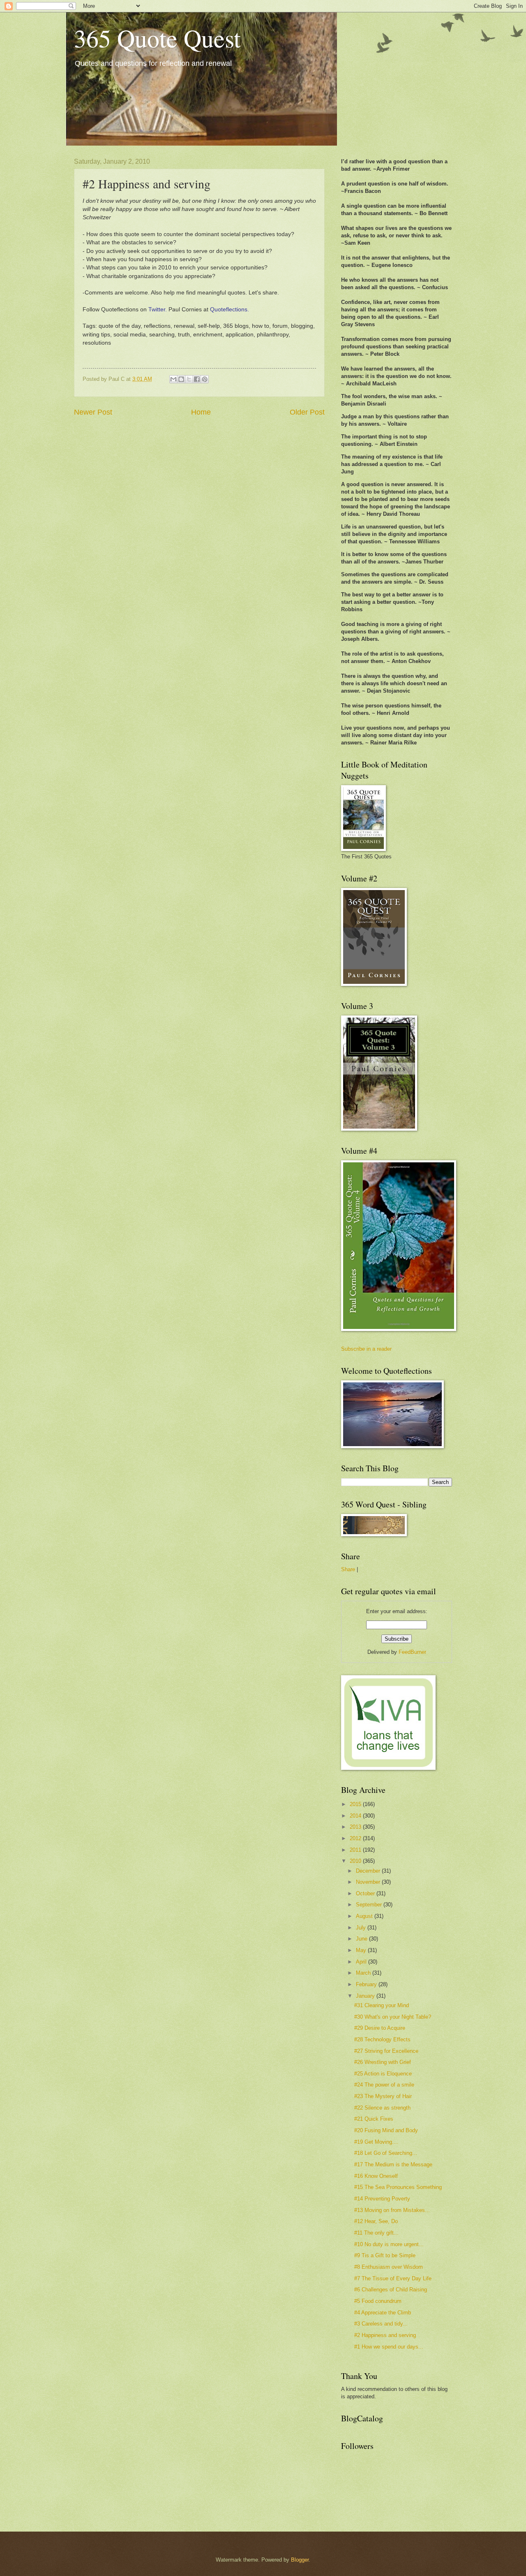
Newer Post (93, 412)
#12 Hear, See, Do (376, 2221)
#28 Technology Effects (382, 2039)
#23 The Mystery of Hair (383, 2096)
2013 (356, 1827)
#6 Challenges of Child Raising (391, 2290)
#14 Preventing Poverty (382, 2199)
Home (201, 412)
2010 (356, 1861)
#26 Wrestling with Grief (383, 2062)
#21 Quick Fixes (374, 2119)
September (370, 1905)
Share (348, 1569)
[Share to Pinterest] (205, 379)
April (362, 1962)
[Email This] (173, 379)
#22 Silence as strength (382, 2108)
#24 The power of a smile (384, 2085)
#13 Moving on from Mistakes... (392, 2210)
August (365, 1916)
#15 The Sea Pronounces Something (398, 2187)
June (362, 1939)
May (362, 1950)
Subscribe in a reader (366, 1349)
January (366, 1996)
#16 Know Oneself (376, 2176)
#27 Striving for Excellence (386, 2051)
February (367, 1984)
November (369, 1882)
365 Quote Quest (157, 38)
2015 (356, 1804)
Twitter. (158, 310)
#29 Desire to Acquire (380, 2028)
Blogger (300, 2560)
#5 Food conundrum (378, 2301)
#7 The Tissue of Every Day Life (393, 2278)
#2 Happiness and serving (385, 2335)
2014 (356, 1816)
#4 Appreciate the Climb (383, 2313)
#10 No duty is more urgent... (389, 2244)
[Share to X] (189, 379)
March (364, 1973)
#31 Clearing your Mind (382, 2005)
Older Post (307, 412)
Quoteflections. (230, 310)
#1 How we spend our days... (389, 2347)
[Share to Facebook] (197, 379)
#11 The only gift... (376, 2233)
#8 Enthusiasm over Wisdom (389, 2267)
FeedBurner (412, 1652)
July (362, 1928)
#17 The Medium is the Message (393, 2164)
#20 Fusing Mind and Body (386, 2130)
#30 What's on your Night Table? (393, 2017)
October (366, 1893)
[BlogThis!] (181, 379)
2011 (356, 1850)
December (369, 1871)
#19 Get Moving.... (376, 2142)
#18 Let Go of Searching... (386, 2153)
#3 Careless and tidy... (381, 2324)
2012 (356, 1838)
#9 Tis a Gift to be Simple (385, 2255)
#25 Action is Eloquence (383, 2074)
